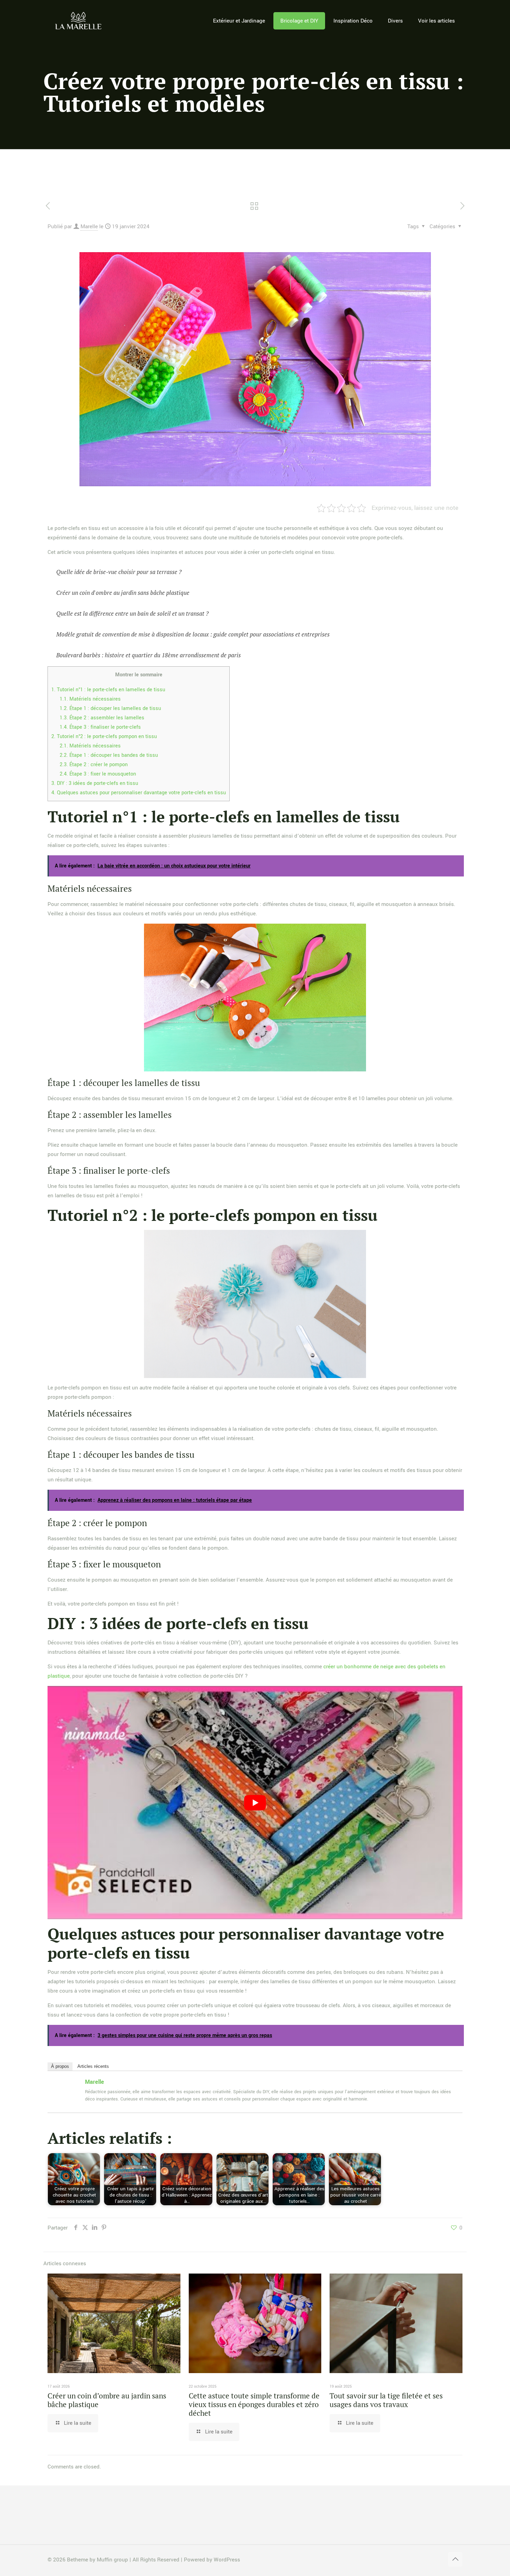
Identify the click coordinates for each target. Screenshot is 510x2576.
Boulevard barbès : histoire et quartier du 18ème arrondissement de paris (148, 655)
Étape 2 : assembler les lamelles (102, 718)
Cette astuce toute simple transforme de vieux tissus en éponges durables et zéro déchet (254, 2404)
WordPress (227, 2560)
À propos (60, 2066)
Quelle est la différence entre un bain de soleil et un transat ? (132, 613)
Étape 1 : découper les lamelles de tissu (110, 708)
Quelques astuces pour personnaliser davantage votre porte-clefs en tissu (139, 793)
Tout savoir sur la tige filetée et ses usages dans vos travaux (386, 2400)
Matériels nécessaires (90, 699)
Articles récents (93, 2066)
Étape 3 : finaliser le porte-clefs (100, 727)
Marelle (89, 226)
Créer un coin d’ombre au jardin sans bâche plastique (107, 2400)
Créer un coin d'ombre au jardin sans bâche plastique (123, 593)
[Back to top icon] (455, 2559)
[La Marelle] (79, 21)
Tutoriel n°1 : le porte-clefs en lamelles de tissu (108, 690)
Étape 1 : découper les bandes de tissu (109, 755)
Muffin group (112, 2560)
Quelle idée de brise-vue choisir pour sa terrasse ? (119, 572)
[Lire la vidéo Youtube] (255, 1803)
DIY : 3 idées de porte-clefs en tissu (95, 783)
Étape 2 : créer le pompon (94, 765)
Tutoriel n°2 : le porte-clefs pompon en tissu (104, 737)
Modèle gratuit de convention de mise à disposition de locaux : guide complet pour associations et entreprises (193, 634)
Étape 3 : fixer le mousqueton (98, 774)
